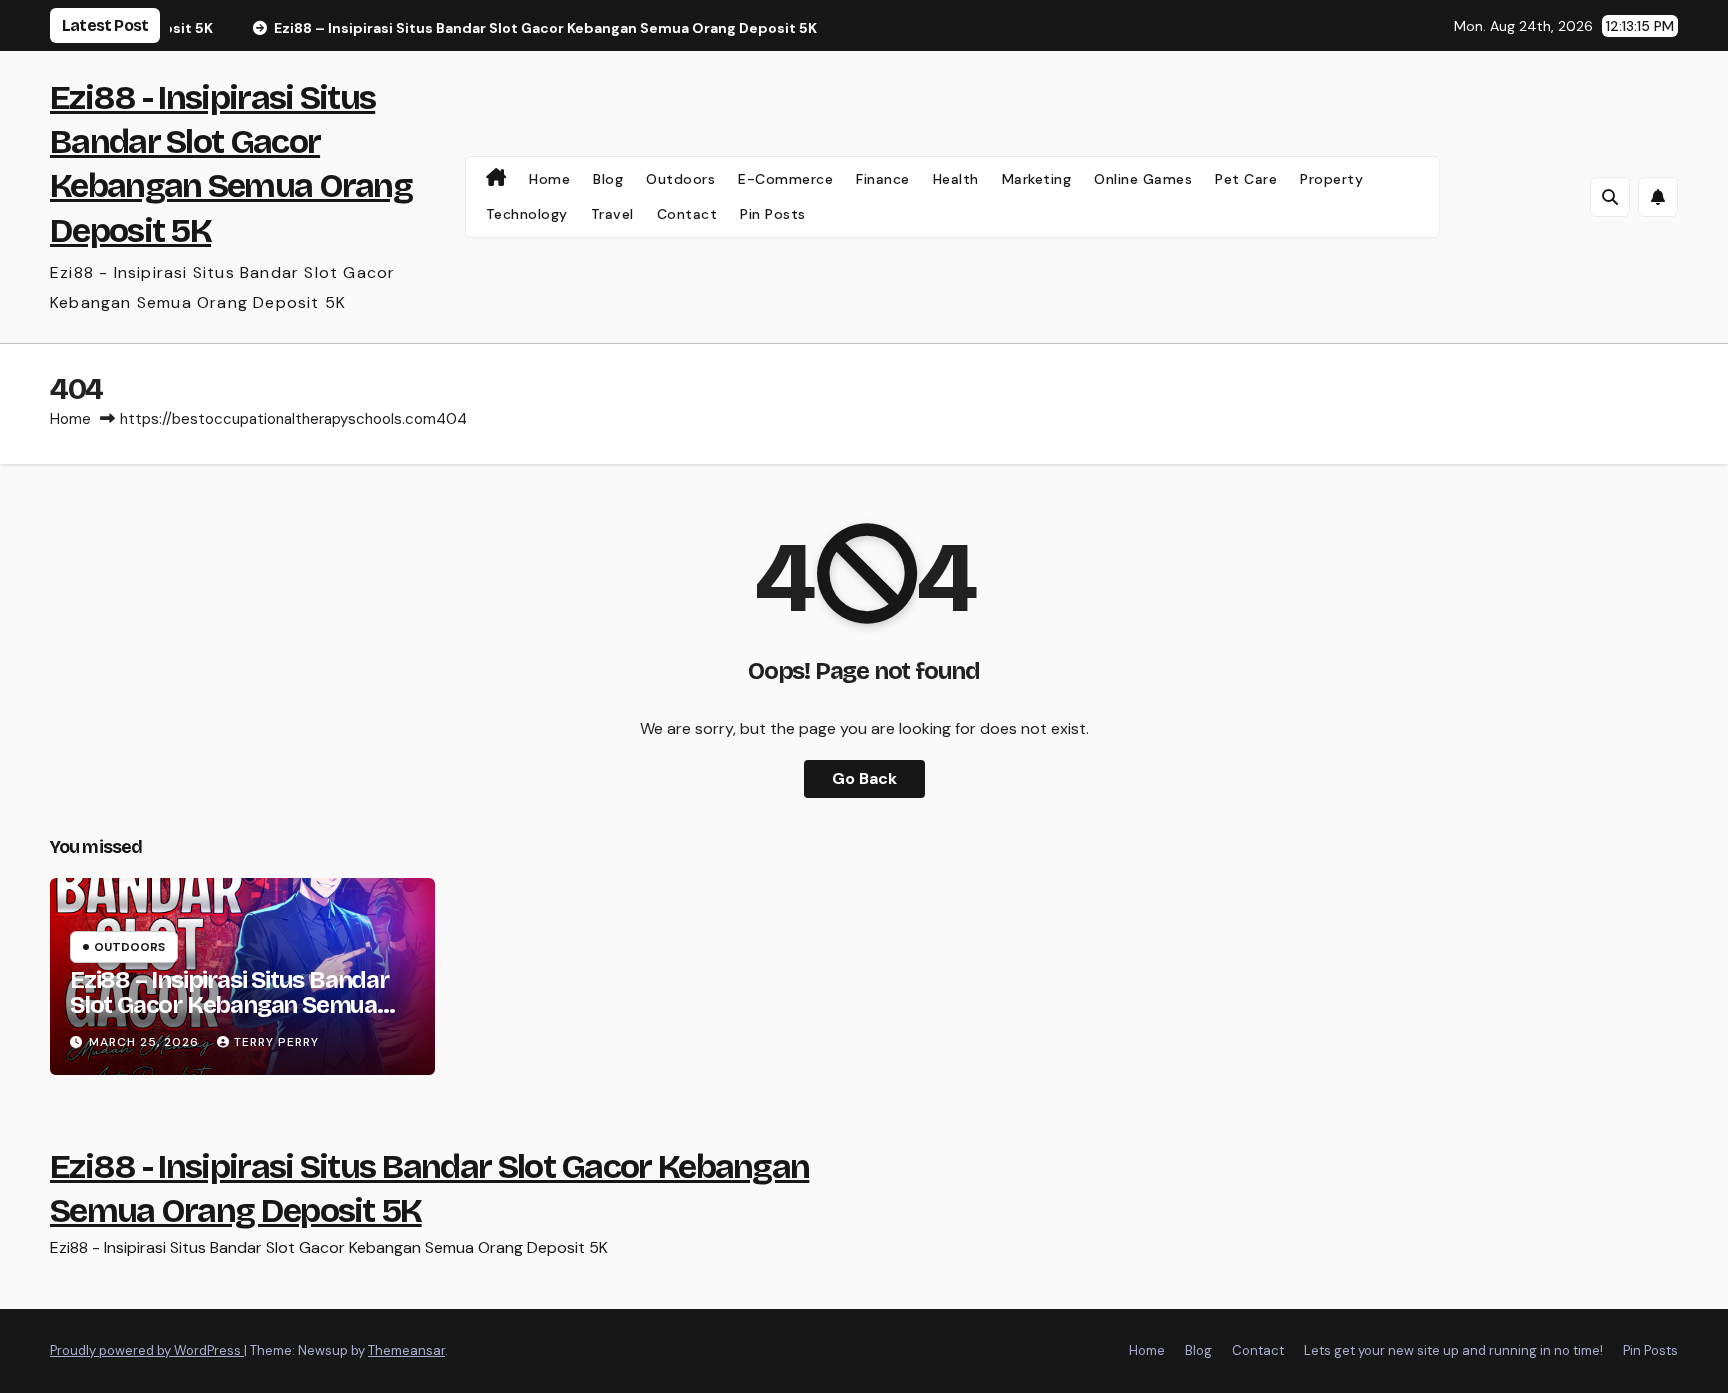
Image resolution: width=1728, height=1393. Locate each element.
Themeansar (406, 1350)
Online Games (1143, 179)
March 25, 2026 (146, 1042)
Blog (608, 179)
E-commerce (785, 179)
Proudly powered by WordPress (147, 1350)
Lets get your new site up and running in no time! (1453, 1350)
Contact (687, 214)
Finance (883, 179)
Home (549, 179)
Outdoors (680, 179)
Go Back (864, 778)
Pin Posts (773, 214)
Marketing (1037, 179)
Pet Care (1246, 179)
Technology (527, 214)
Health (956, 179)
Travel (612, 214)
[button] (1610, 197)
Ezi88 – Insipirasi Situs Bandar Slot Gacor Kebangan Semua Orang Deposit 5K (229, 1005)
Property (1331, 179)
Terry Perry (276, 1042)
